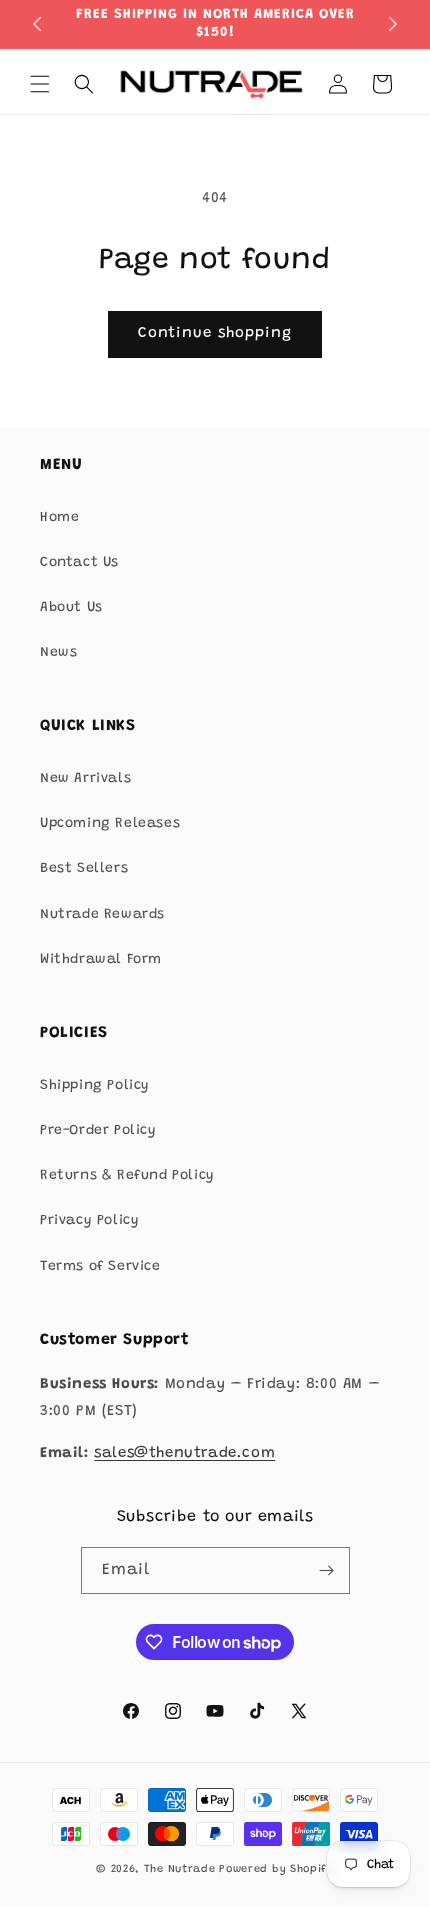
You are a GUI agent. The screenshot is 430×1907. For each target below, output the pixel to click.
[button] (40, 84)
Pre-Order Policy (98, 1131)
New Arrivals (85, 779)
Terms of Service (100, 1267)
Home (59, 518)
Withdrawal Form (101, 960)
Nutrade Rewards (102, 915)
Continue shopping (215, 333)
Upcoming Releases (110, 824)
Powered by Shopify (276, 1869)
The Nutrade (180, 1869)
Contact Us (79, 563)
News (58, 653)
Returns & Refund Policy (127, 1176)
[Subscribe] (327, 1570)
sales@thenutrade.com (184, 1453)
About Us (71, 608)
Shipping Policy (95, 1086)
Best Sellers (84, 869)
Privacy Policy (89, 1221)
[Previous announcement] (37, 24)
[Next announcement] (393, 24)
